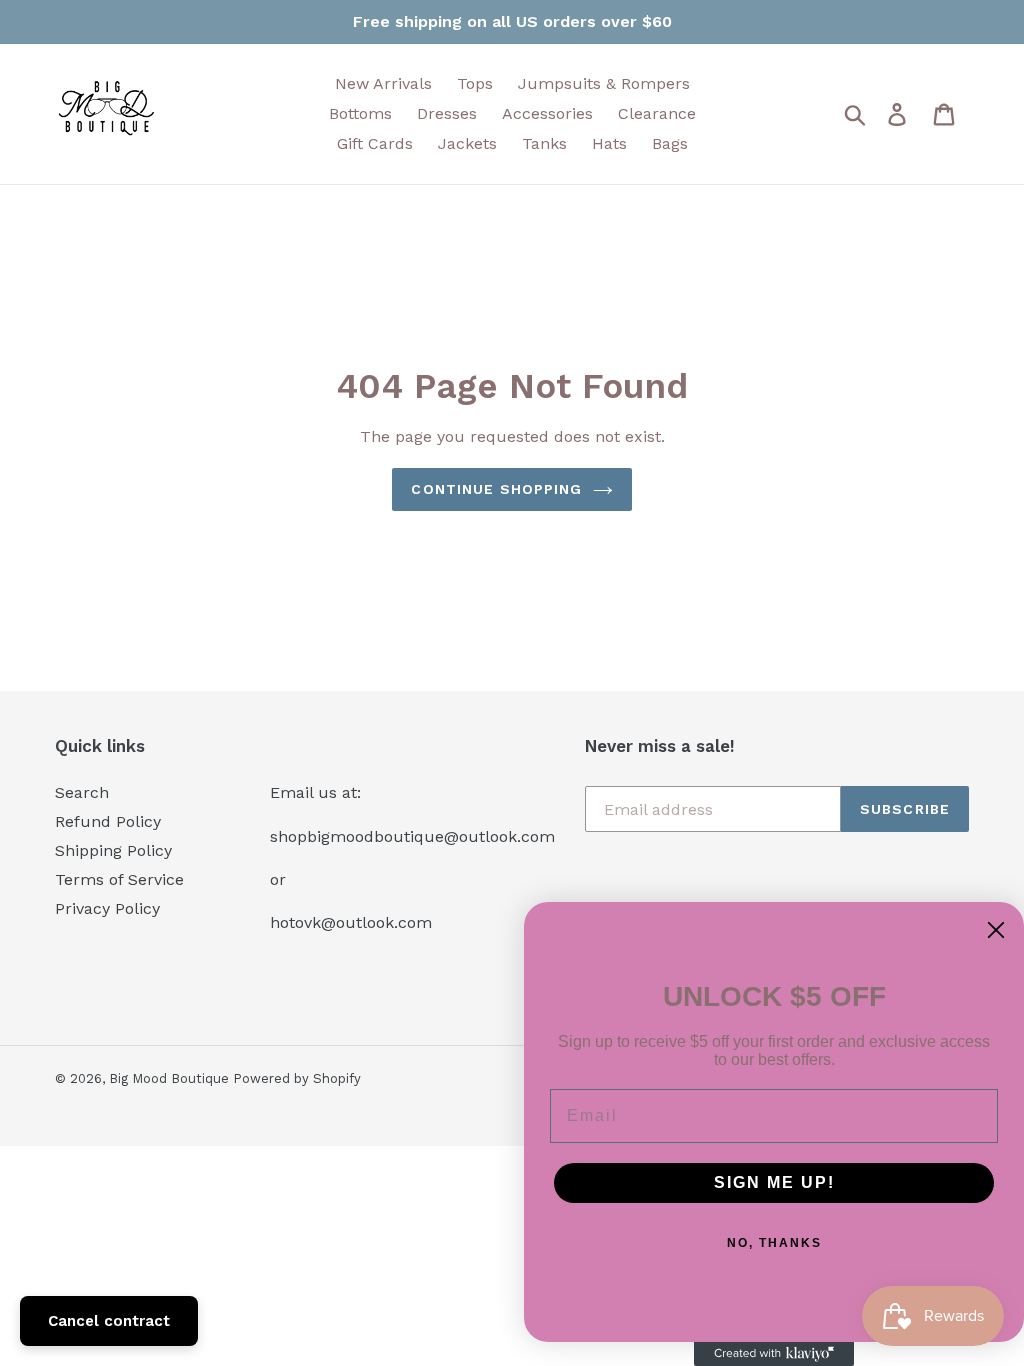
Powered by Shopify (297, 1078)
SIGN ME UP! (774, 1182)
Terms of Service (119, 879)
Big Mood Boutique (171, 1078)
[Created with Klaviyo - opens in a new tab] (774, 1354)
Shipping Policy (113, 850)
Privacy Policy (107, 908)
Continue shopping (496, 489)
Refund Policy (108, 821)
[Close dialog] (996, 930)
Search (82, 792)
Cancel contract (109, 1321)
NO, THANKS (774, 1243)
